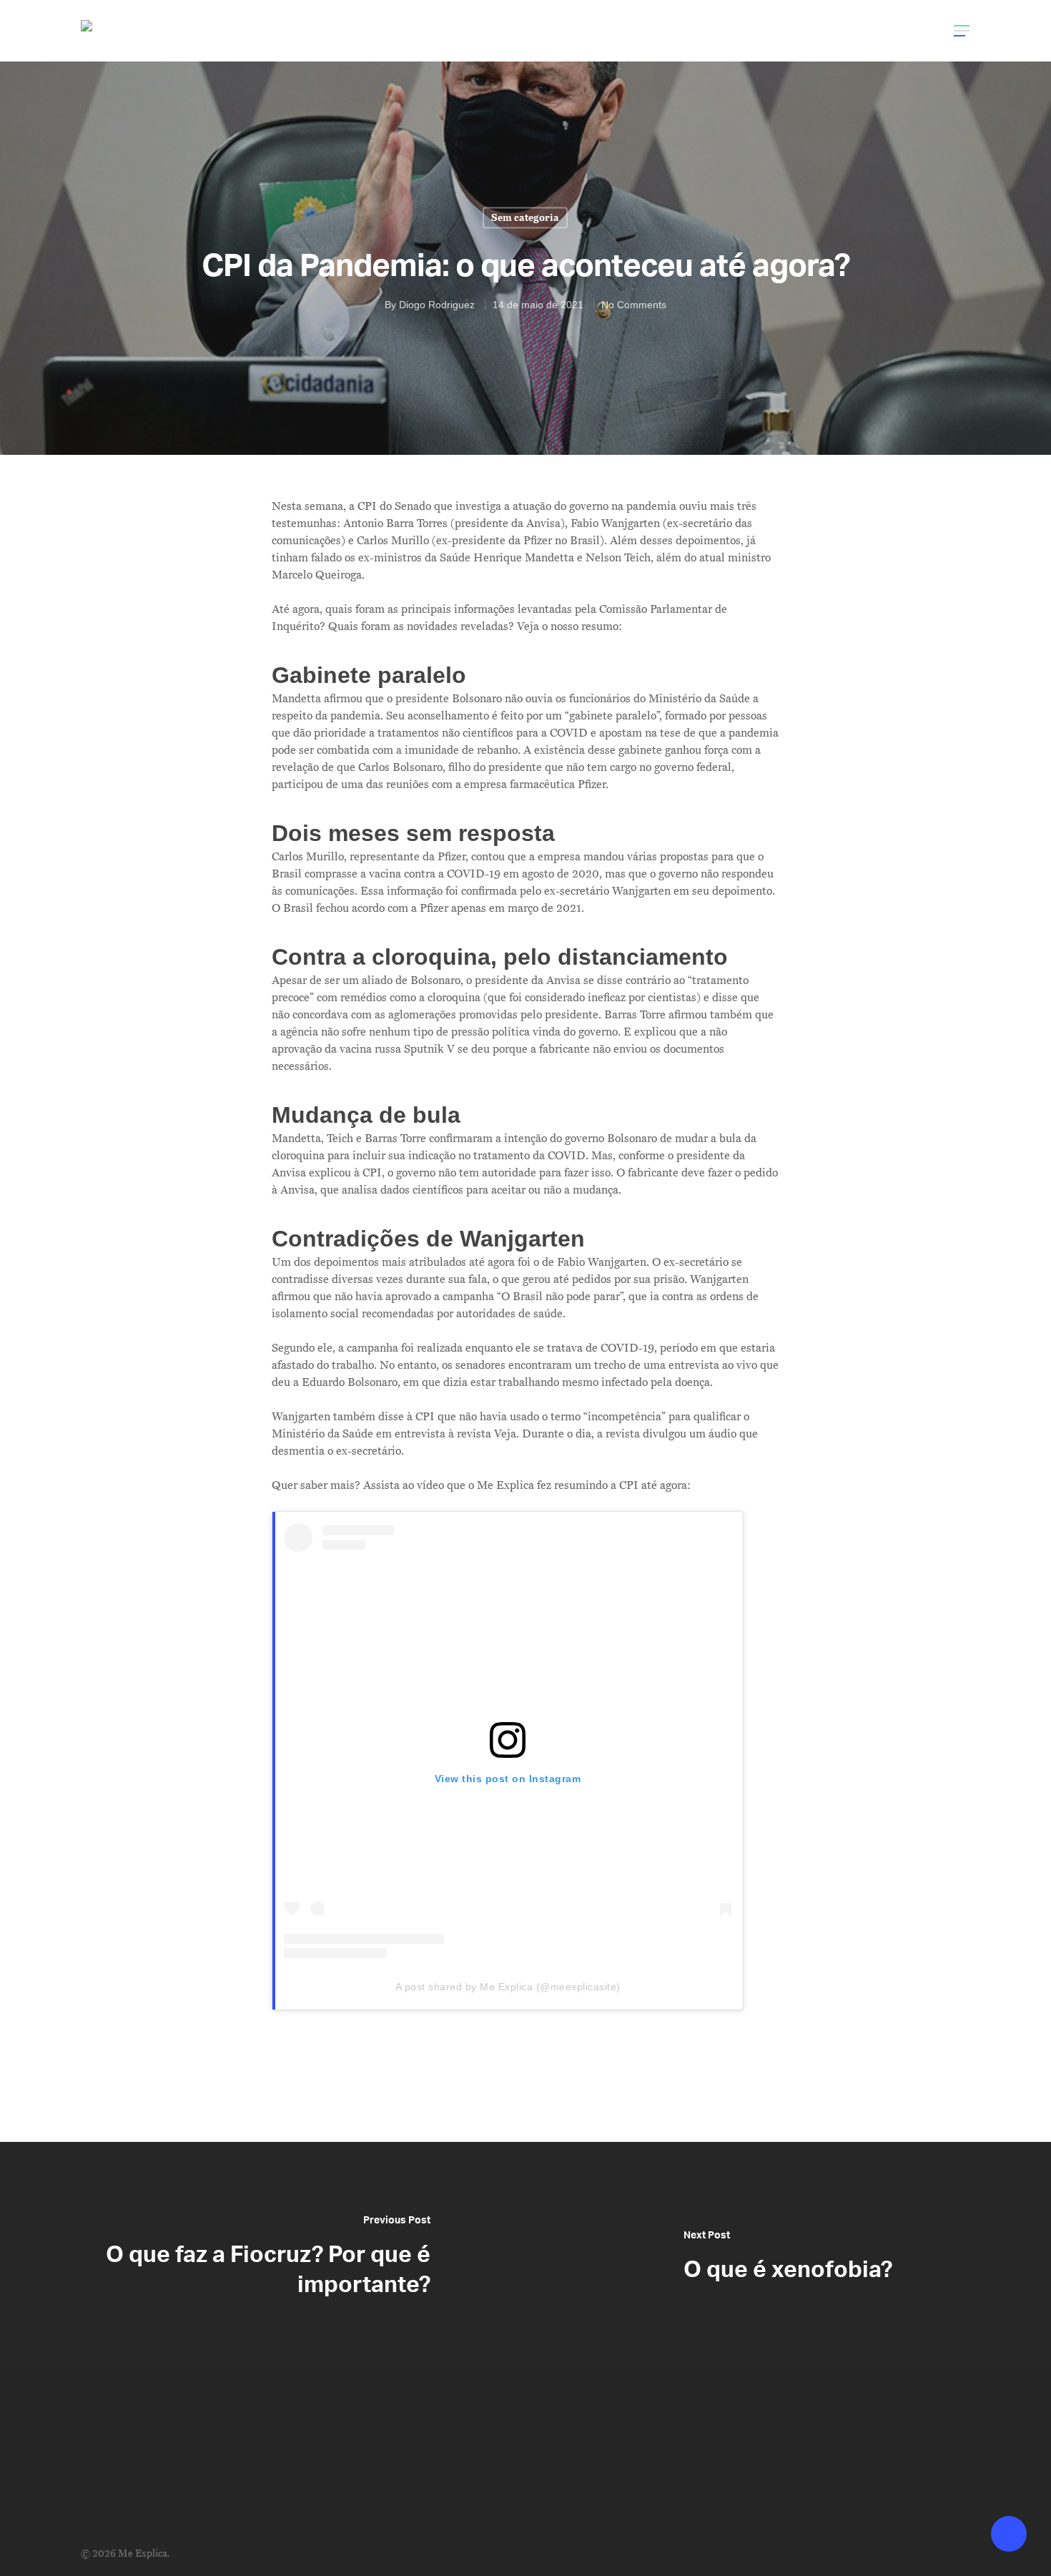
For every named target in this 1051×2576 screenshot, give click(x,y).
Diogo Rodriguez (437, 304)
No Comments (634, 304)
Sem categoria (525, 217)
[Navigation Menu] (962, 31)
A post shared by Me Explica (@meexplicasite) (508, 1987)
